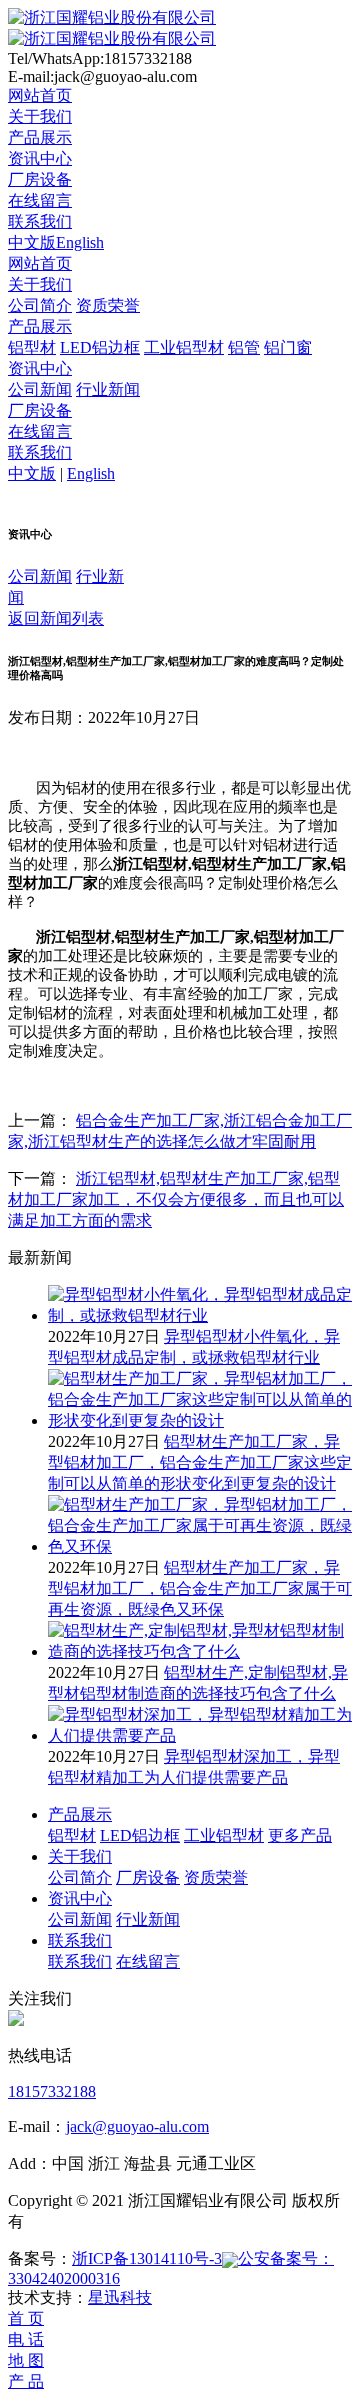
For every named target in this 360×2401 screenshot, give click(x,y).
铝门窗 (288, 347)
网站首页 (40, 95)
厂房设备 (40, 179)
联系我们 (40, 221)
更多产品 (300, 1835)
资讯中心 (40, 158)
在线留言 (40, 200)
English (80, 242)
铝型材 (32, 347)
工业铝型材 (184, 347)
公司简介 (40, 305)
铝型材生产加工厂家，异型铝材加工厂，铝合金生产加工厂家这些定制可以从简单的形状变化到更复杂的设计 (200, 1462)
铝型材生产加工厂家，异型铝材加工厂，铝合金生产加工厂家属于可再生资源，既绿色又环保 (200, 1588)
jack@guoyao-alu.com (137, 2126)
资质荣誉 (108, 305)
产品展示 (40, 137)
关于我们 (40, 116)
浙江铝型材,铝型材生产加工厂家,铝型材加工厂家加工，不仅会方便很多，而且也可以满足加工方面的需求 (176, 1199)
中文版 (32, 242)
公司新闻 (40, 389)
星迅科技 (120, 2297)
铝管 (244, 347)
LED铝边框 (100, 347)
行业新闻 (108, 389)
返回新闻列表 (56, 618)
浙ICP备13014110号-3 (147, 2258)
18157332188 (52, 2091)
